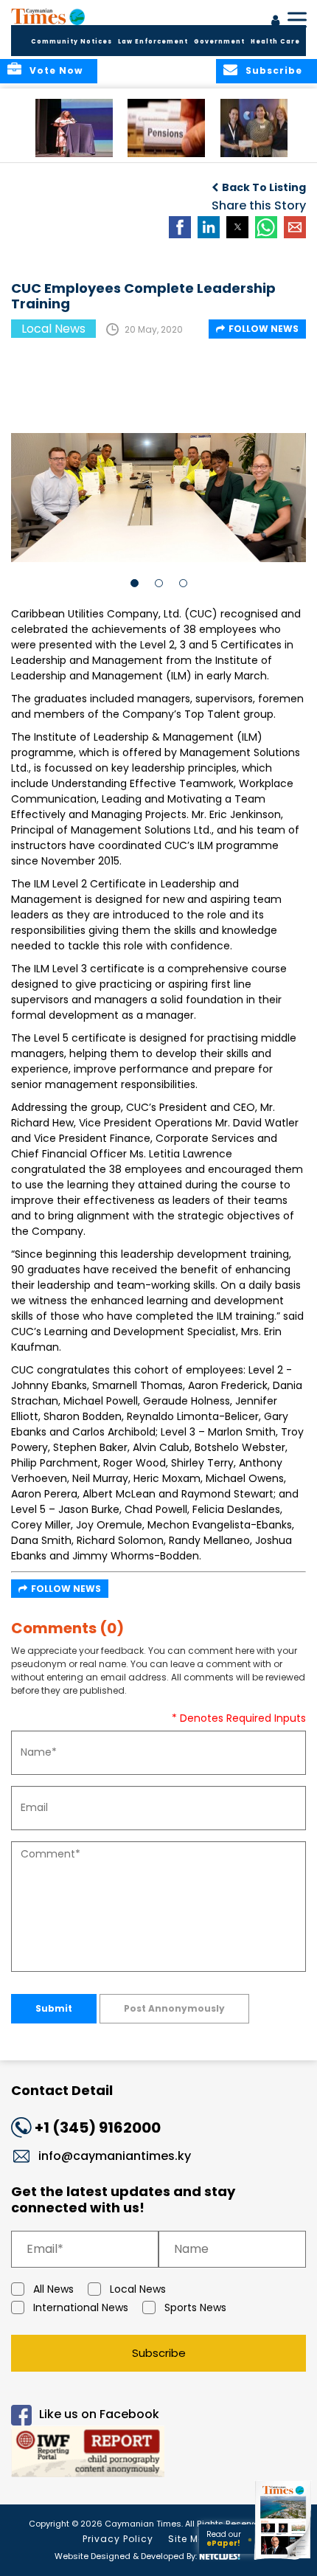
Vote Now (56, 70)
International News (81, 2307)
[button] (74, 128)
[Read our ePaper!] (284, 2559)
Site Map (190, 2539)
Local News (138, 2289)
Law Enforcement (153, 42)
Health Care (275, 42)
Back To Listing (264, 187)
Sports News (195, 2307)
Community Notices (72, 42)
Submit (54, 2008)
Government (219, 42)
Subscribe (159, 2353)
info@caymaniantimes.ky (115, 2156)
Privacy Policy (118, 2539)
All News (53, 2289)
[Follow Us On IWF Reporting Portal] (158, 2454)
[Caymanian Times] (48, 16)
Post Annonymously (174, 2008)
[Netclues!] (220, 2555)
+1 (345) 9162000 (98, 2127)
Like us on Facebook (99, 2414)
